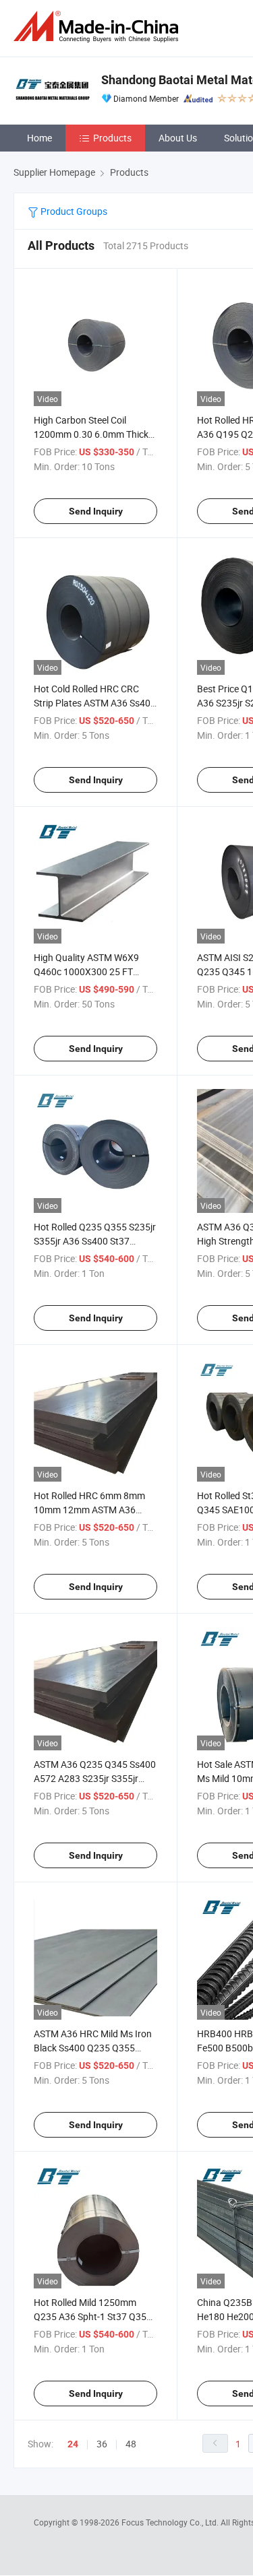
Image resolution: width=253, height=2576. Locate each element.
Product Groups (73, 211)
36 (102, 2444)
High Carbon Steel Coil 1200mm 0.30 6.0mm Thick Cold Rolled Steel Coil (91, 434)
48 (131, 2444)
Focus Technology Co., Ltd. (171, 2522)
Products (112, 138)
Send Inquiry (96, 511)
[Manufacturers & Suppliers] (99, 27)
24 (73, 2444)
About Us (178, 138)
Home (39, 138)
